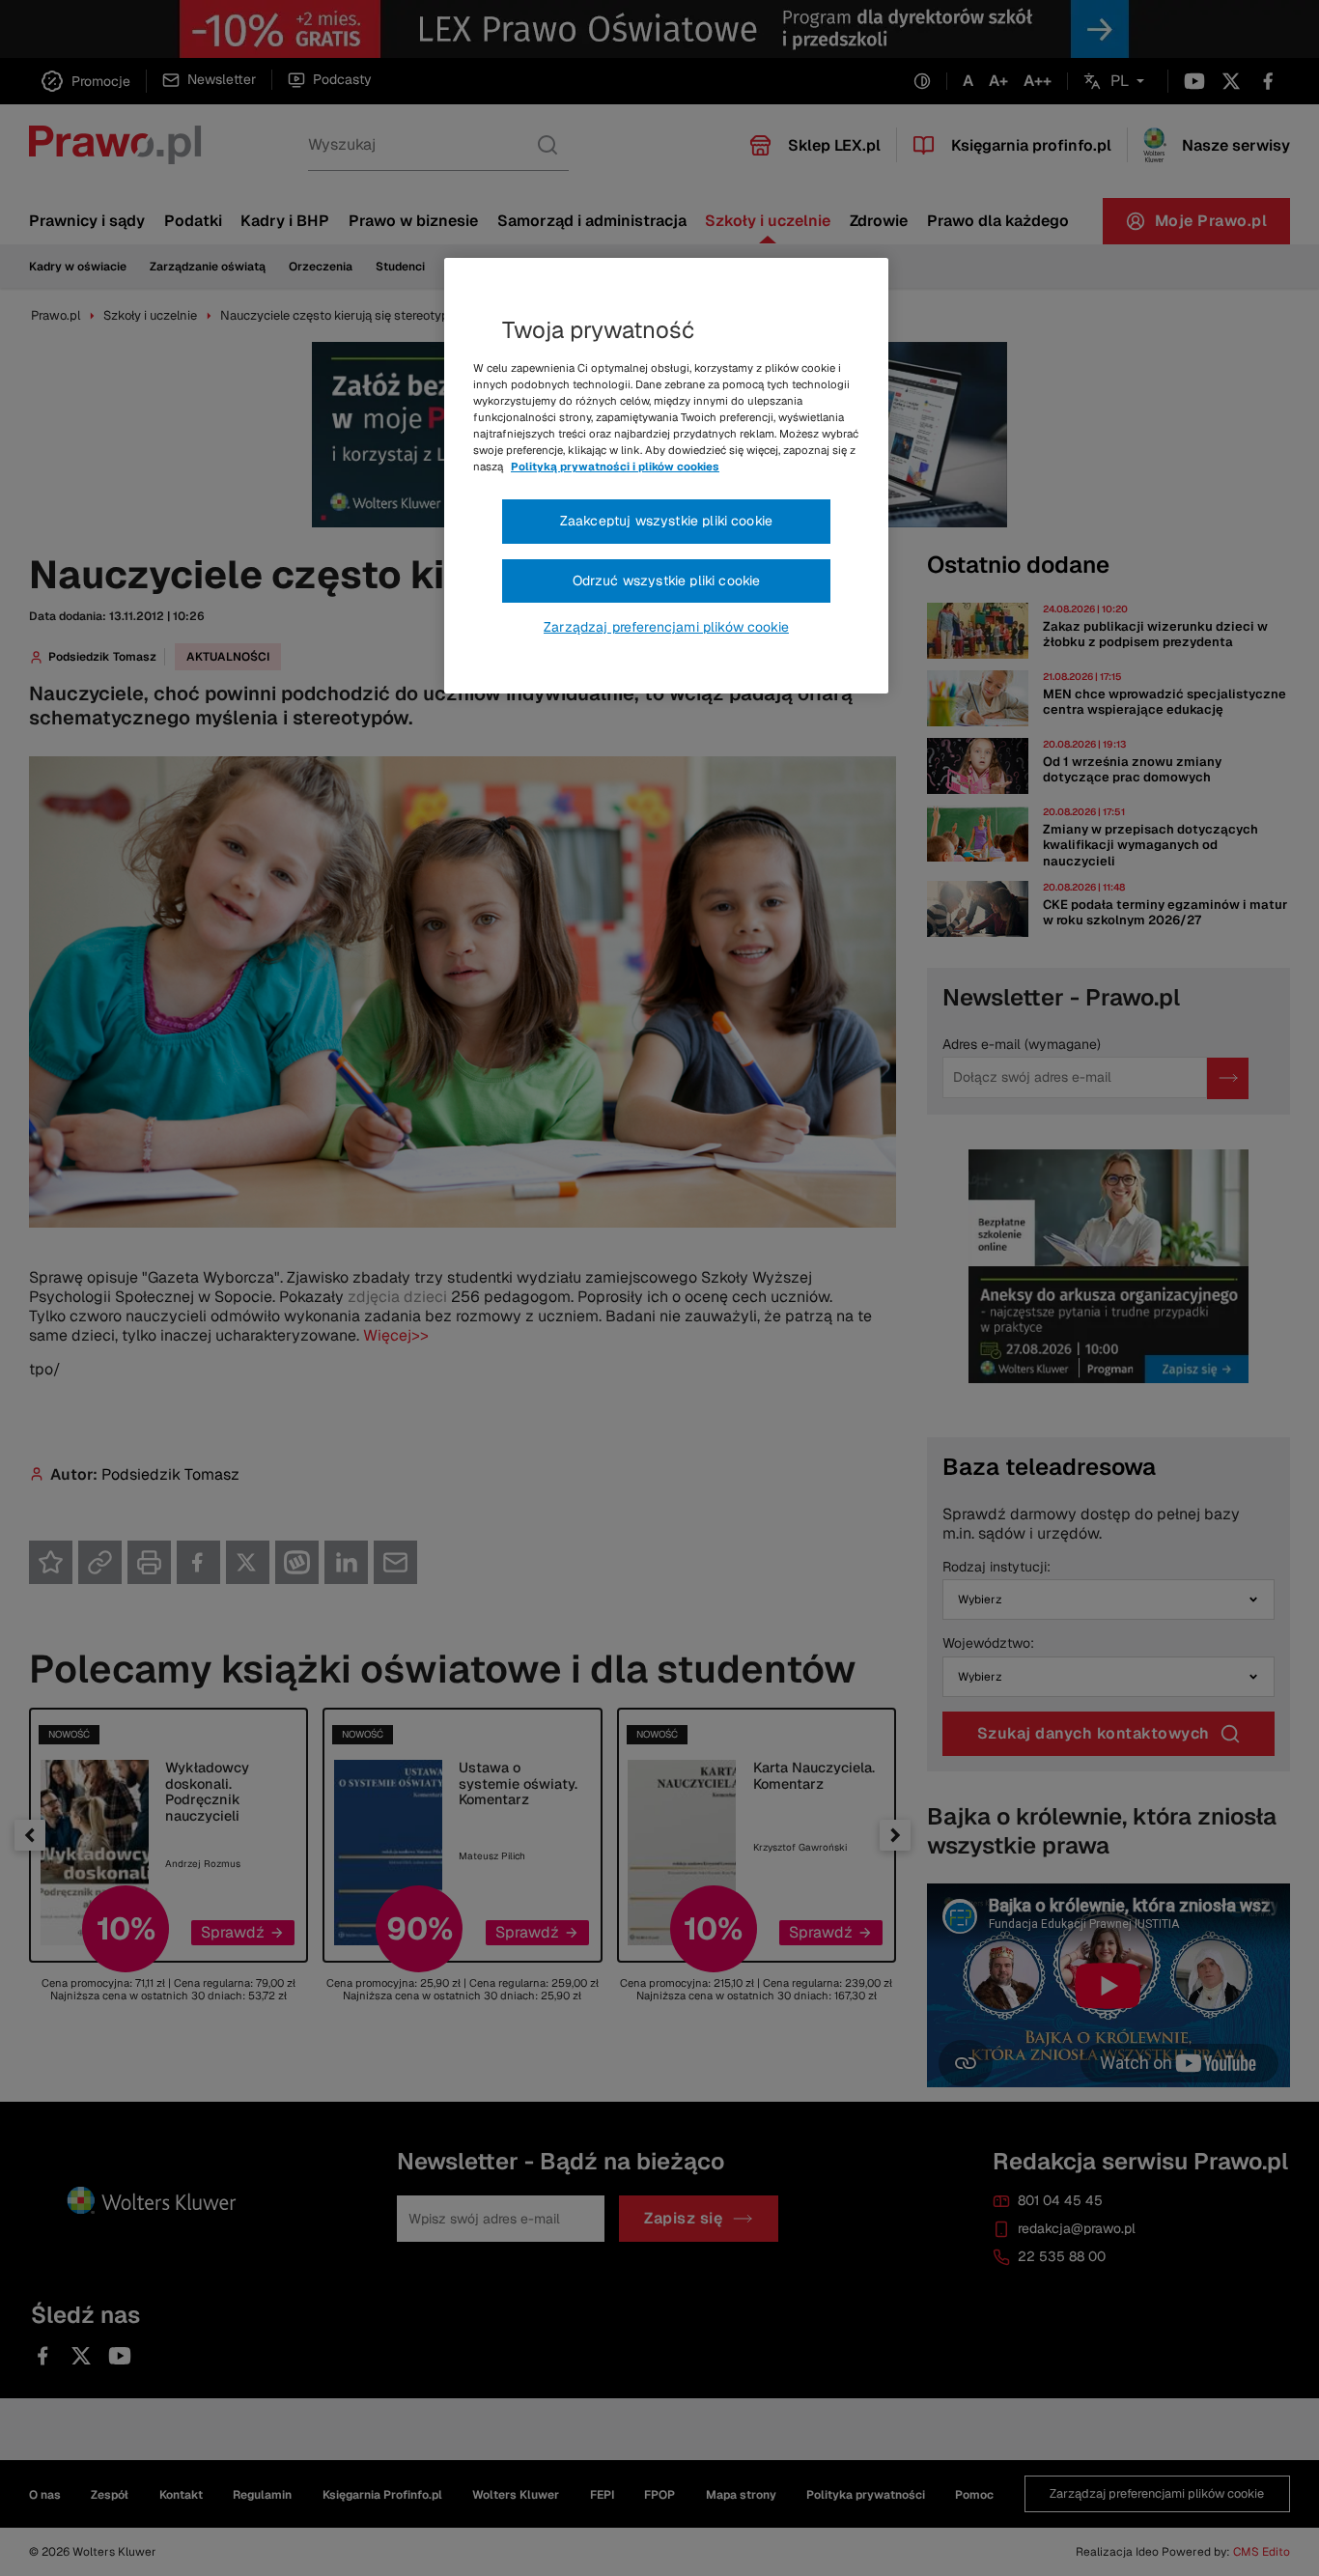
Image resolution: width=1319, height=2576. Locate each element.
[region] (666, 476)
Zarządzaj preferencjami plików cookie (666, 627)
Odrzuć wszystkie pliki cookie (667, 580)
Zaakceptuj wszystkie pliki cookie (666, 521)
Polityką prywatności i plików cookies (615, 467)
